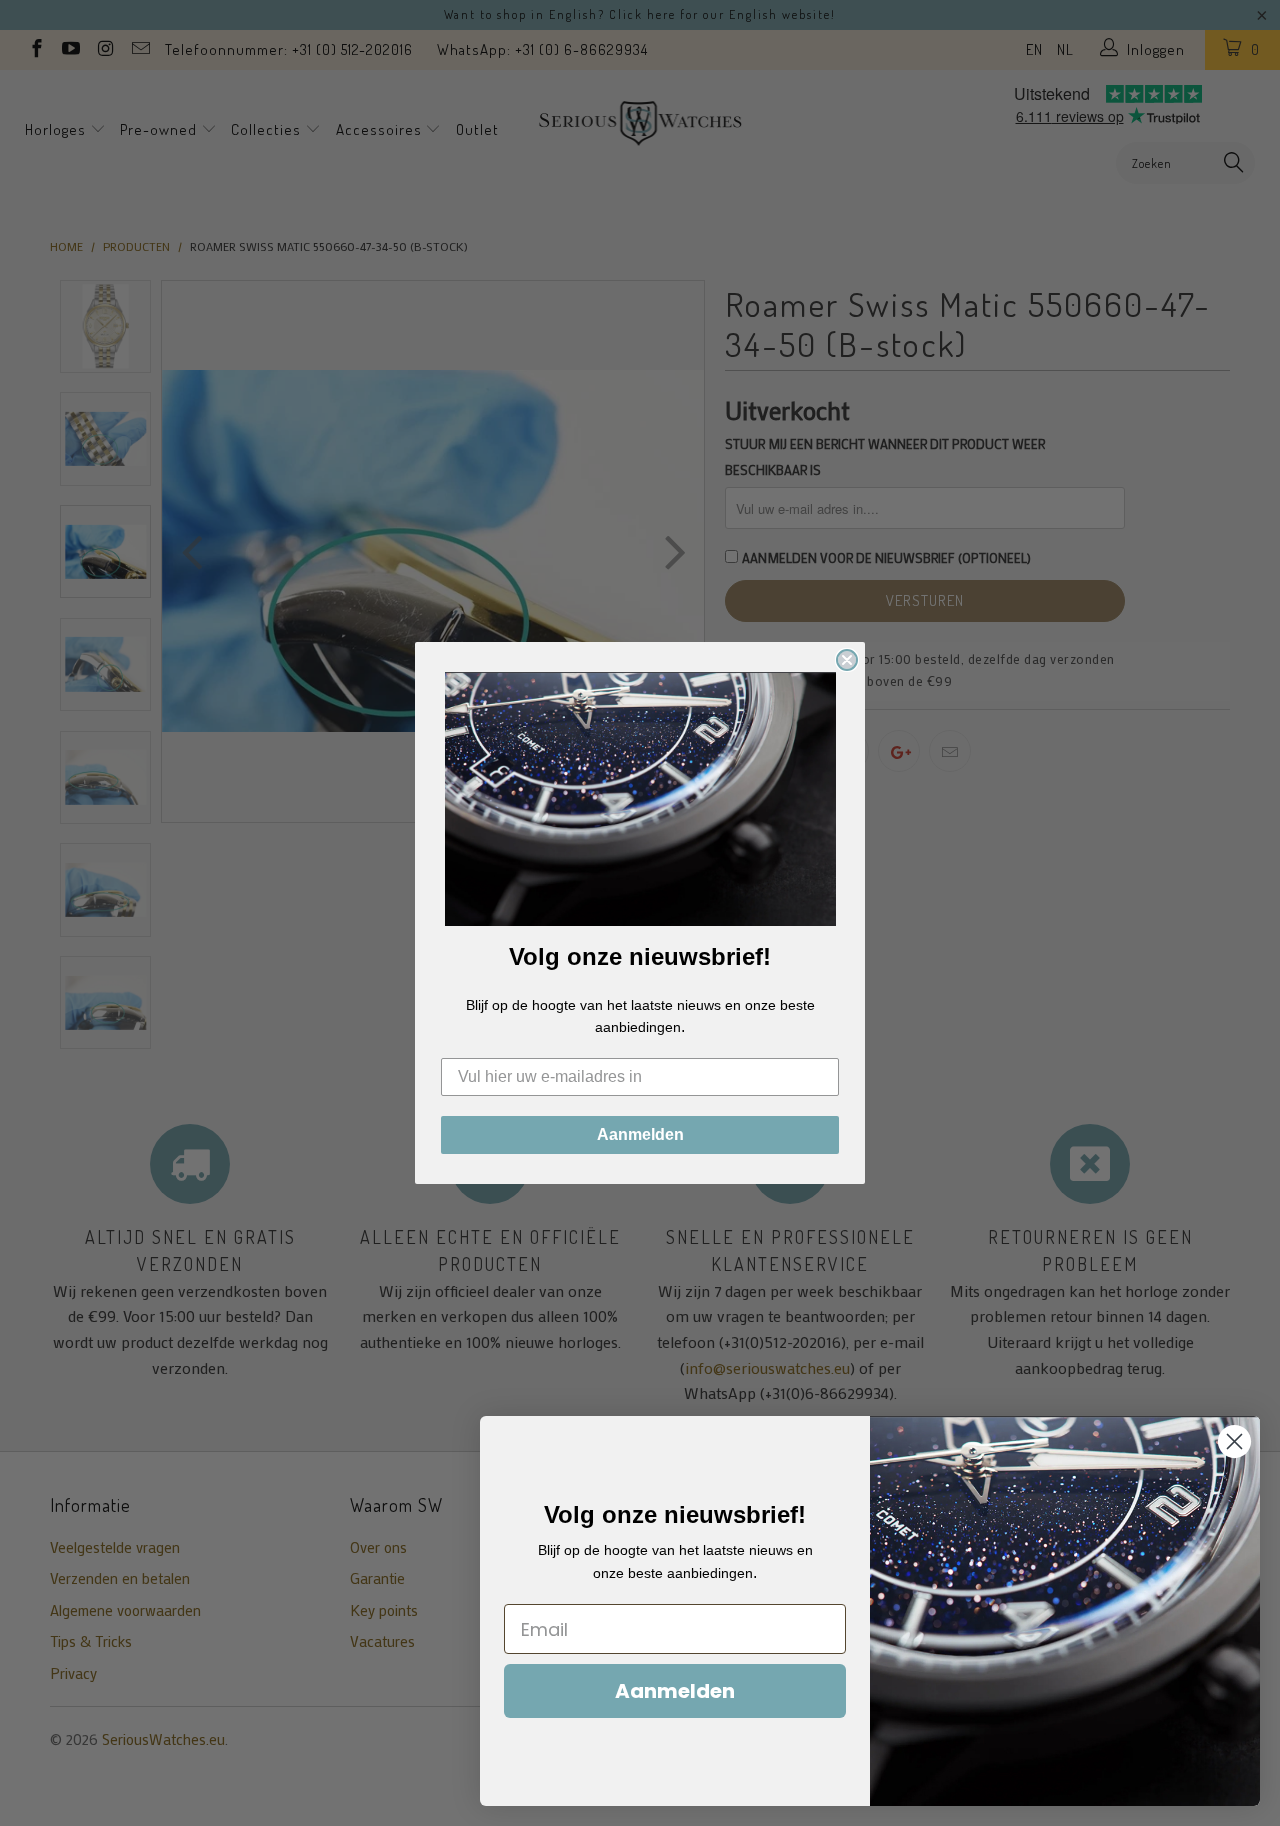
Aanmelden (640, 1134)
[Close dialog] (847, 660)
